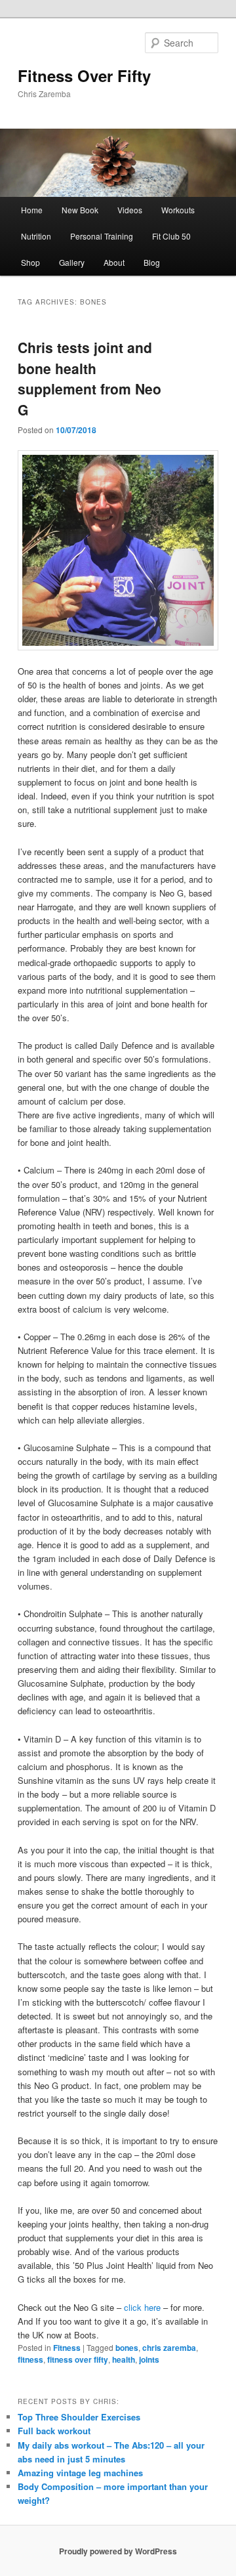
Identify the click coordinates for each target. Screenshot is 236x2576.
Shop (30, 262)
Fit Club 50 (171, 236)
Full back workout (54, 2431)
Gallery (72, 262)
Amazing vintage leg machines (80, 2473)
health (124, 2359)
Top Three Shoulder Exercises (79, 2417)
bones (127, 2348)
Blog (152, 262)
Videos (130, 210)
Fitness (67, 2348)
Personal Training (102, 236)
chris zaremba (169, 2348)
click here (142, 2307)
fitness (30, 2359)
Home (32, 210)
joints (149, 2359)
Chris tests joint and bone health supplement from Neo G (89, 378)
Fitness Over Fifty (84, 75)
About (114, 262)
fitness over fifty (78, 2359)
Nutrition (36, 236)
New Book (80, 210)
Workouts (178, 210)
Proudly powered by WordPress (118, 2551)
